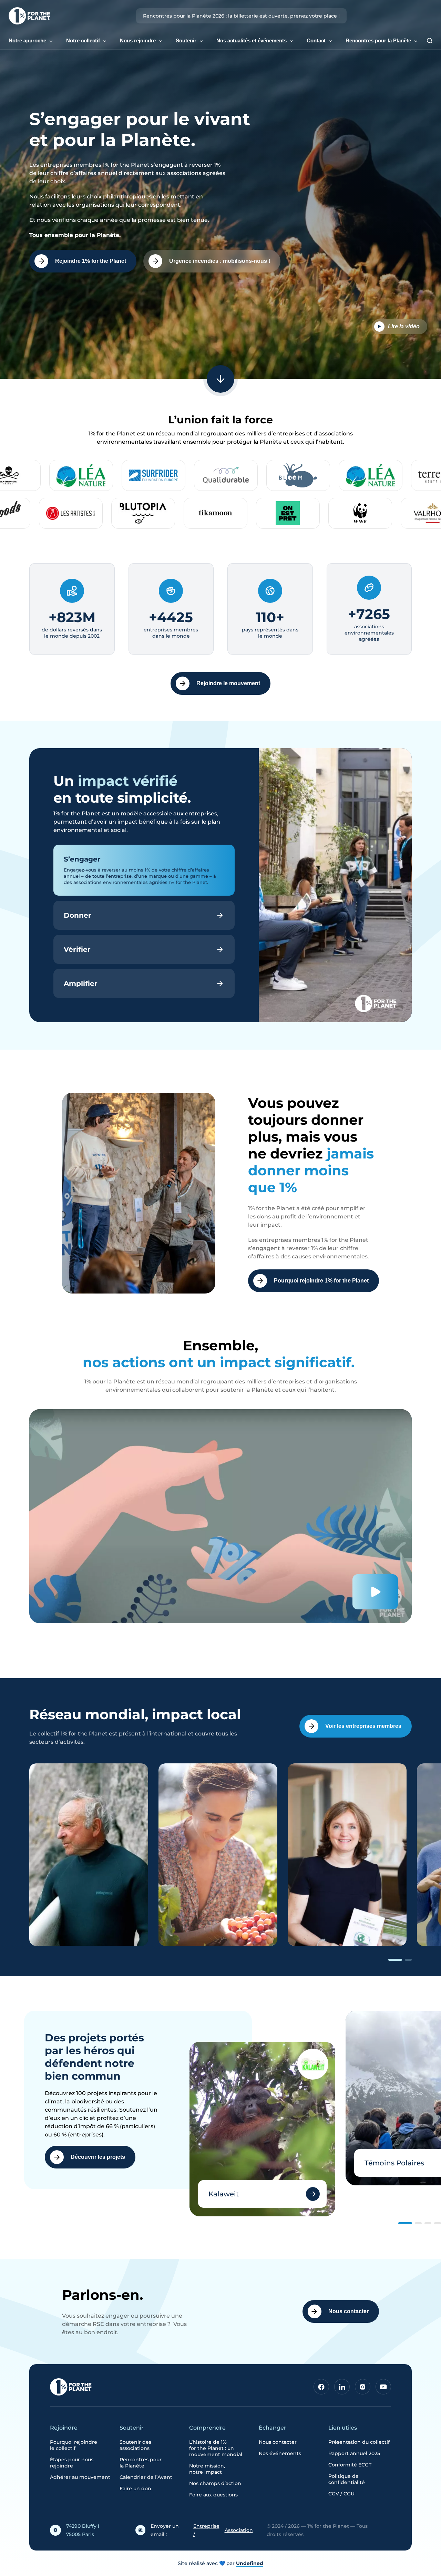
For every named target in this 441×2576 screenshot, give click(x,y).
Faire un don (135, 2489)
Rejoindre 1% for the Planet (91, 261)
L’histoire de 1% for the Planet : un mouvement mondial (216, 2448)
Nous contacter (348, 2311)
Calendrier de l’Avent (146, 2477)
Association (239, 2530)
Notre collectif (83, 40)
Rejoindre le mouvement (228, 683)
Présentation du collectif (359, 2442)
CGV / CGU (341, 2494)
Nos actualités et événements (252, 40)
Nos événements (280, 2453)
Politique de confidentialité (347, 2479)
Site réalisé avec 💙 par (220, 2563)
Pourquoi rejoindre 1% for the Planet (321, 1281)
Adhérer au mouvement (80, 2477)
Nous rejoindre (138, 40)
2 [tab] (408, 1960)
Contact (316, 40)
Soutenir (186, 40)
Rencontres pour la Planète (378, 40)
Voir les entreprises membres (363, 1726)
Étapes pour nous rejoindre (72, 2463)
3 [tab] (428, 2223)
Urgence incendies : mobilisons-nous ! (220, 261)
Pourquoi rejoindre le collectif (74, 2445)
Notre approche (27, 40)
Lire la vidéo (404, 326)
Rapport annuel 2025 (354, 2453)
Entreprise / (206, 2530)
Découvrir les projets (98, 2157)
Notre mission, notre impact (207, 2469)
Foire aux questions (213, 2495)
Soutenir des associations (135, 2445)
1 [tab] (395, 1960)
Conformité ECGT (350, 2465)
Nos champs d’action (215, 2483)
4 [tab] (438, 2223)
